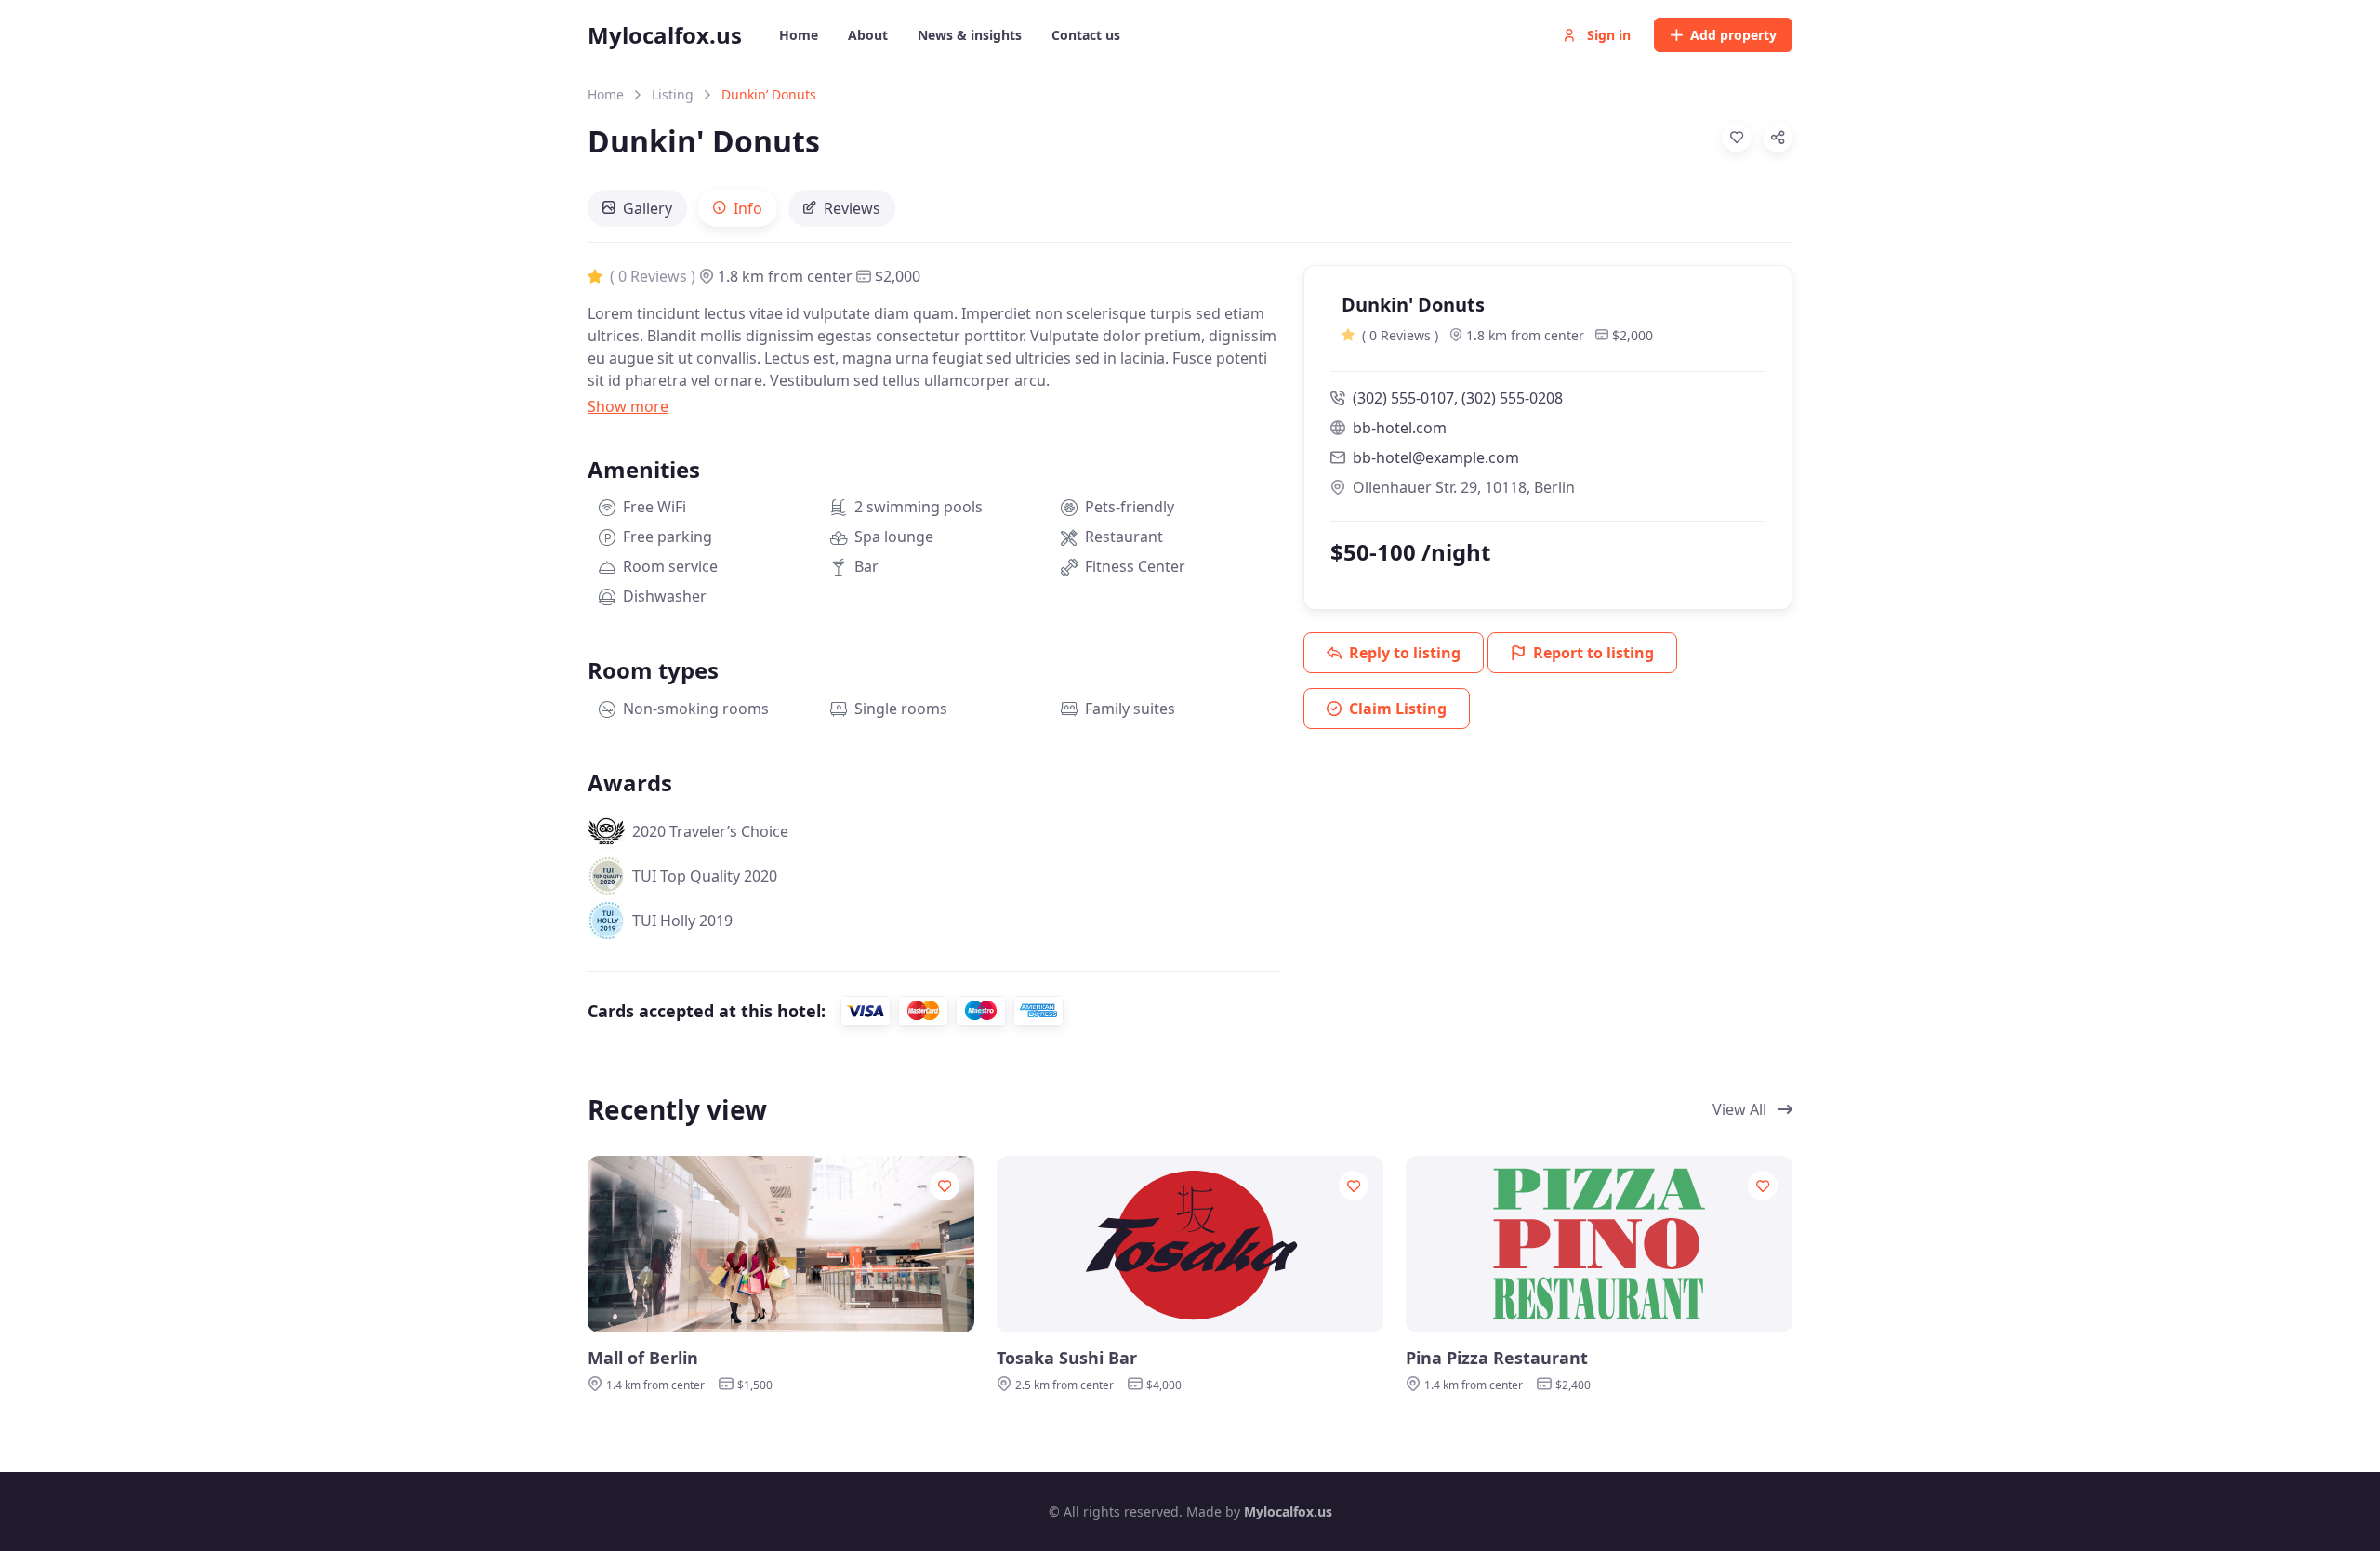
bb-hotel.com (1400, 428)
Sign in (1607, 35)
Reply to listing (1405, 653)
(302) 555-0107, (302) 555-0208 (1458, 398)
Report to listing (1593, 653)
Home (606, 94)
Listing (673, 94)
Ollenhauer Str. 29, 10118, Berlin (1464, 487)
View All (1741, 1109)
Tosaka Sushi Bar (1067, 1358)
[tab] (637, 208)
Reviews (852, 208)
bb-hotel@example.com (1436, 457)
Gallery (648, 208)
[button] (628, 406)
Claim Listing (1398, 709)
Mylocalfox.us (665, 35)
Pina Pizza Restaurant (1497, 1358)
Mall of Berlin (643, 1358)
